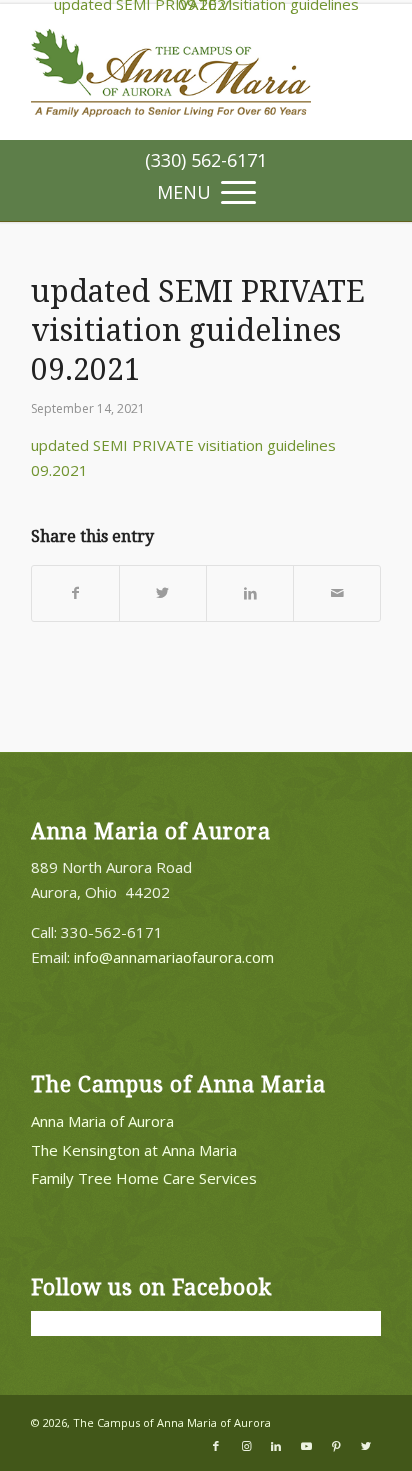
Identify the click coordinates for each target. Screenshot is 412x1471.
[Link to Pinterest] (336, 1446)
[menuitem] (206, 160)
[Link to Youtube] (306, 1446)
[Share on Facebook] (75, 593)
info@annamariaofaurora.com (174, 957)
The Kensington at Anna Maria (134, 1150)
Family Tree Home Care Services (144, 1178)
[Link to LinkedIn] (276, 1446)
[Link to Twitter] (366, 1446)
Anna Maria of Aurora (102, 1121)
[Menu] (206, 190)
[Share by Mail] (337, 593)
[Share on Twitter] (163, 593)
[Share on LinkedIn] (250, 593)
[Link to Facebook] (216, 1446)
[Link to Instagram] (246, 1446)
